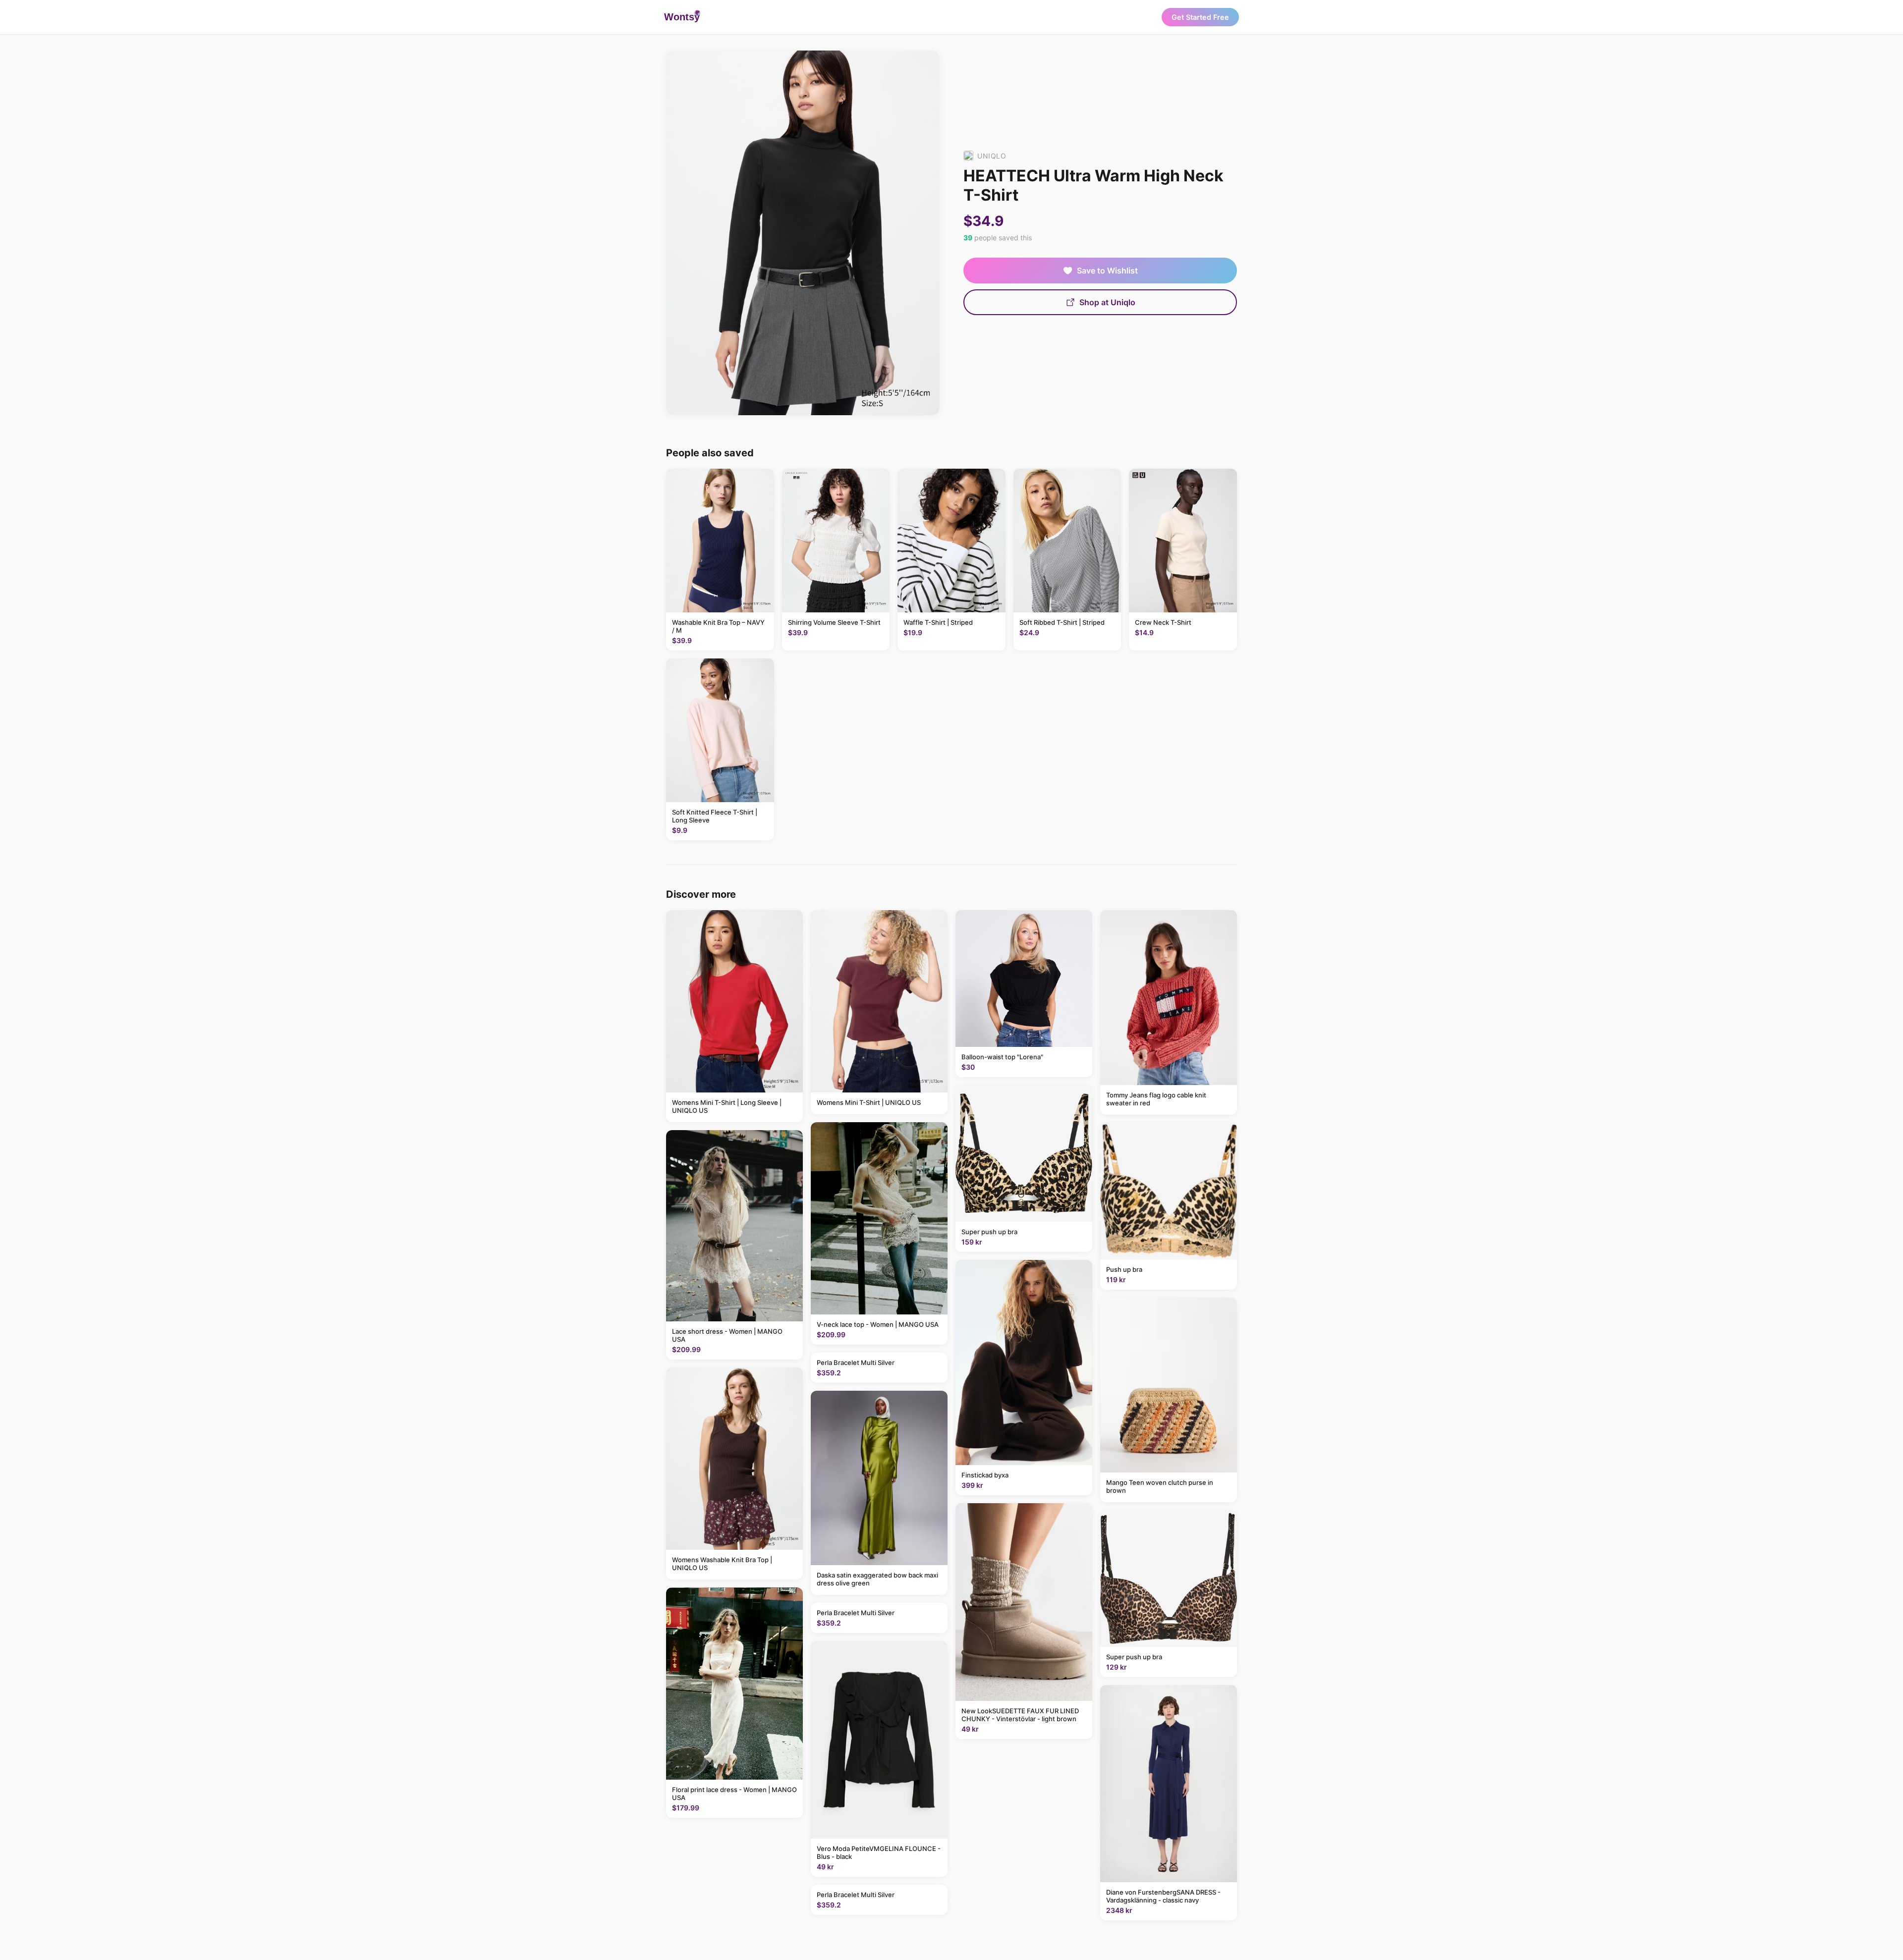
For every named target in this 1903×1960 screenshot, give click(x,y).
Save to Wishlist (1107, 271)
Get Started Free (1200, 17)
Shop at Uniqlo (1107, 302)
